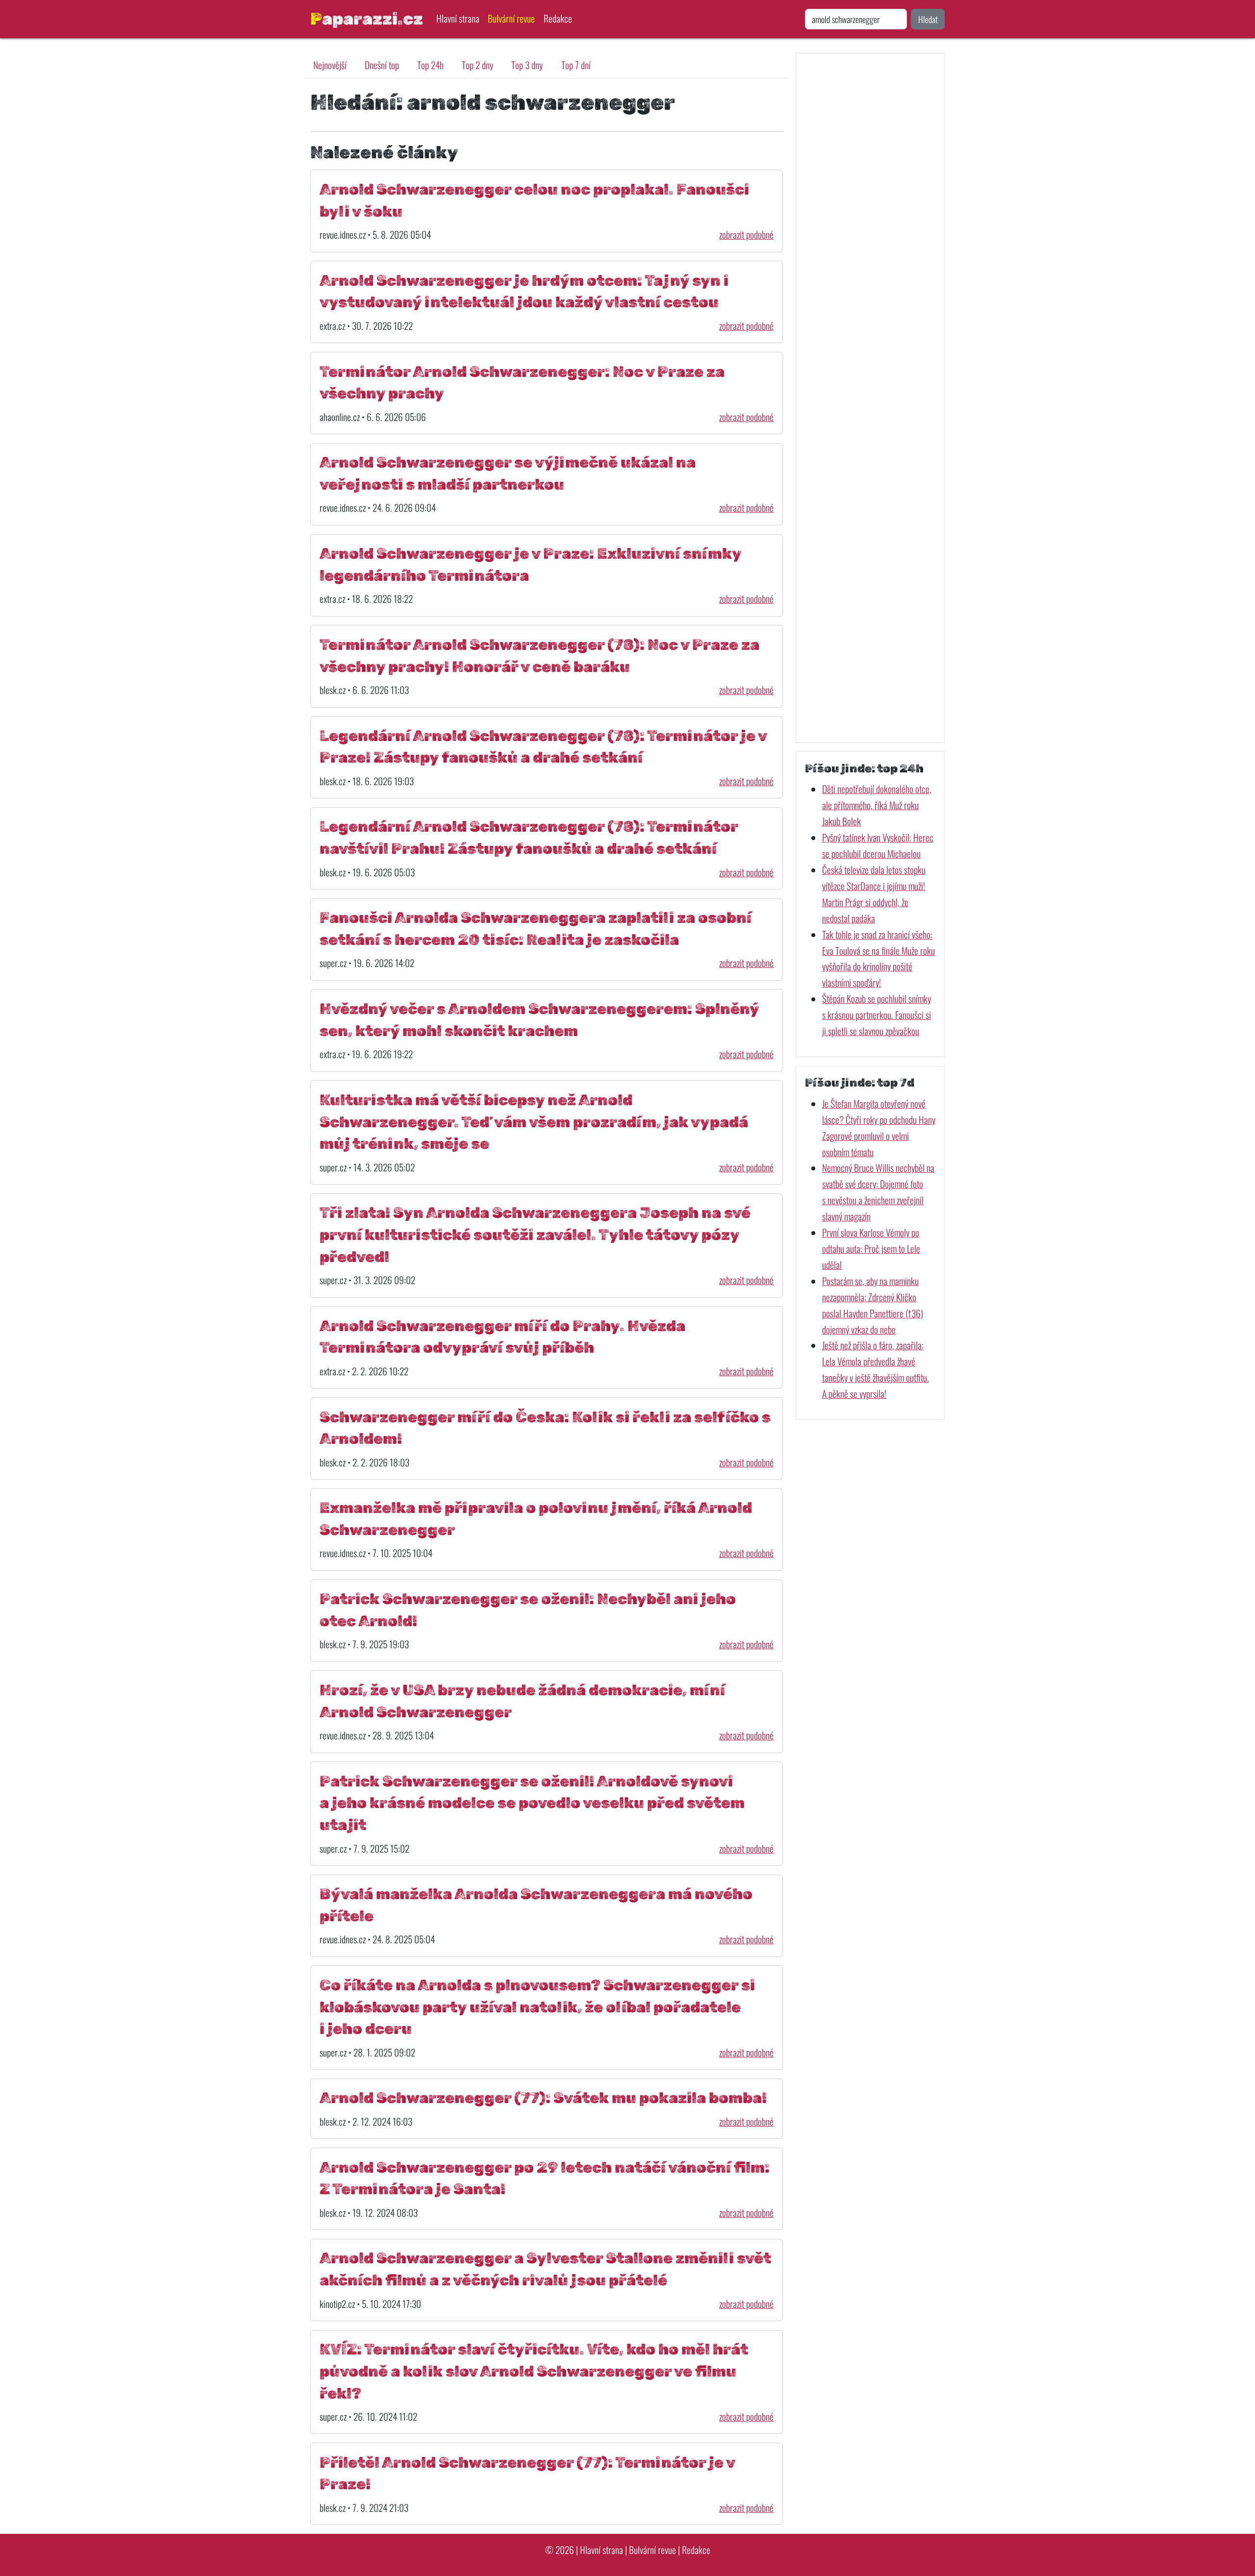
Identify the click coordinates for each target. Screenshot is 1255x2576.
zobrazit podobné (746, 235)
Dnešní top (382, 65)
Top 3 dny (527, 65)
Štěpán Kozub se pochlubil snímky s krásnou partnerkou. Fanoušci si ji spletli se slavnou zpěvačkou (877, 1015)
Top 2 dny (477, 65)
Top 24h (430, 65)
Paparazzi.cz (367, 19)
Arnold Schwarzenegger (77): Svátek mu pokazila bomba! (543, 2098)
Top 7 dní (576, 65)
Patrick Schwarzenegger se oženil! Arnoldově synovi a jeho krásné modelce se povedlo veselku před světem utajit (532, 1803)
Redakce (558, 18)
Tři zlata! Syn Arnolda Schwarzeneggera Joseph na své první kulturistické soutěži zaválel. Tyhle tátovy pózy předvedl (535, 1235)
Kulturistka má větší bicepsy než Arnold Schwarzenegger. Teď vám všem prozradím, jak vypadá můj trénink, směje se (534, 1122)
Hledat (928, 19)
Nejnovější (330, 65)
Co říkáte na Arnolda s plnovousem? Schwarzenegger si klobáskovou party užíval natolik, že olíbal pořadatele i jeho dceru (537, 2007)
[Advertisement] (870, 398)
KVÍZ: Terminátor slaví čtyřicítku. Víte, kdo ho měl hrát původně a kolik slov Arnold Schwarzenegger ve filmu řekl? (534, 2371)
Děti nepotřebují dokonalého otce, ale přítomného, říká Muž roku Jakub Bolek (877, 805)
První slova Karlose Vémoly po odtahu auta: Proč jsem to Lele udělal (871, 1249)
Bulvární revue (511, 18)
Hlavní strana (458, 18)
